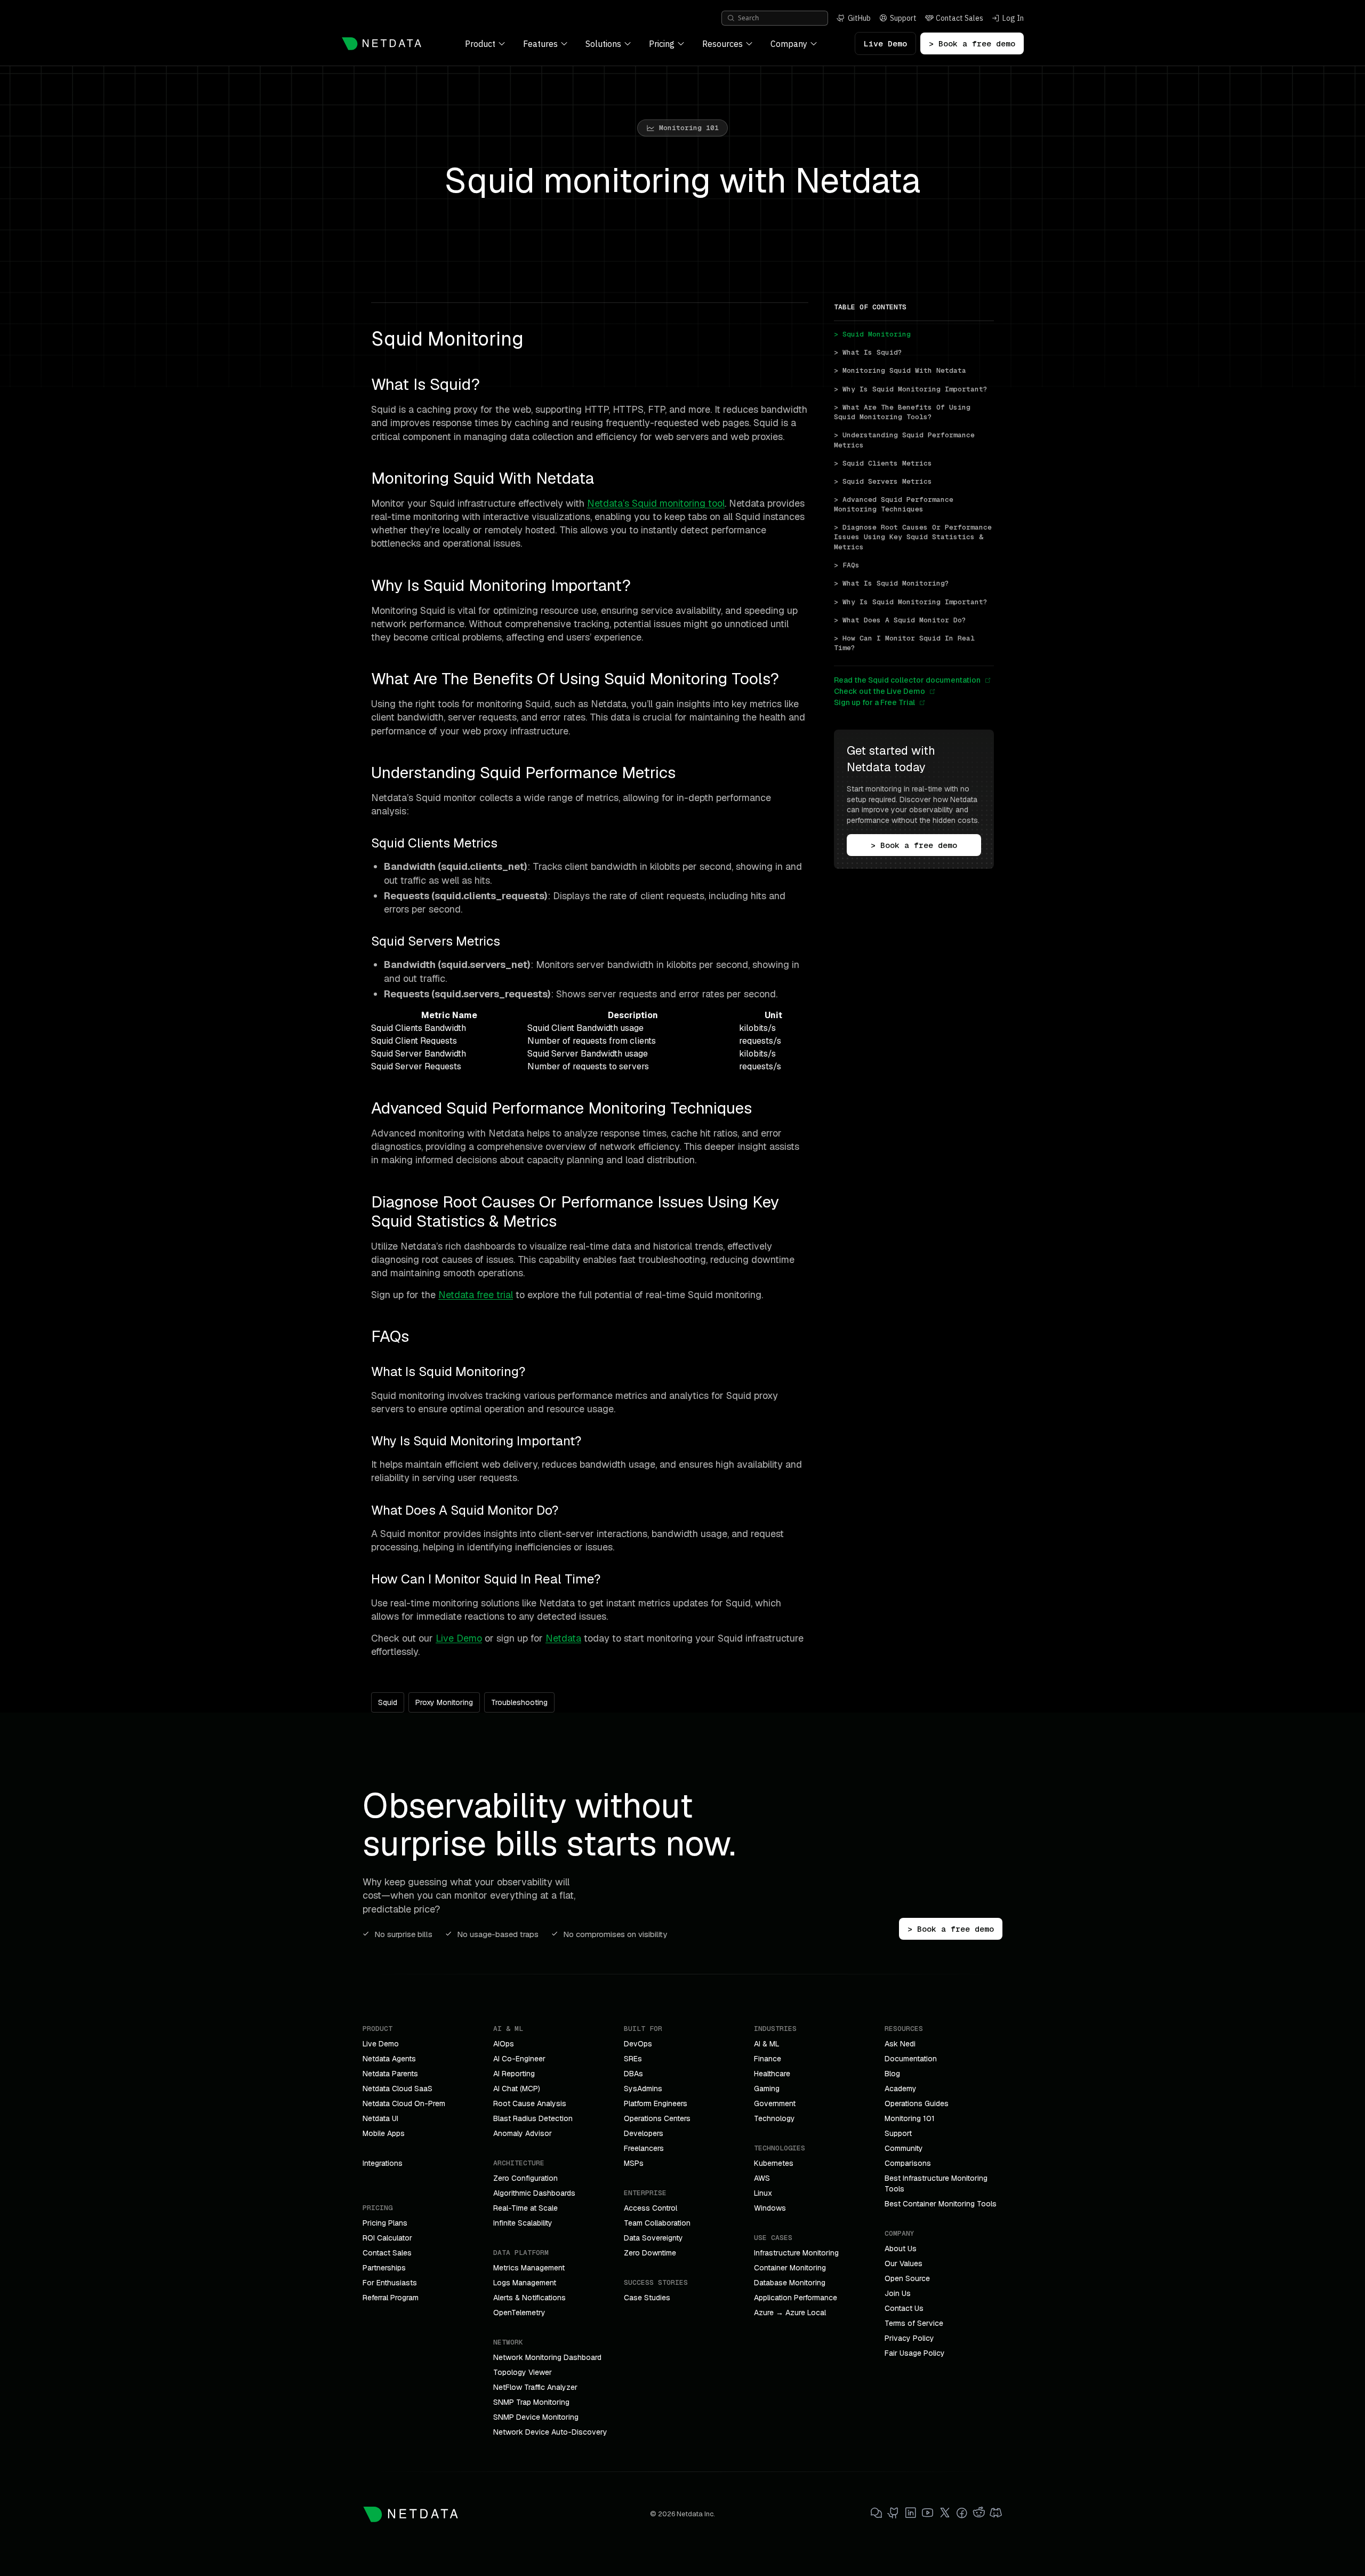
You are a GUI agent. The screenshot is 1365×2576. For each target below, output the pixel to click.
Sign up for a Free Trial (874, 702)
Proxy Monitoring (444, 1702)
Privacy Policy (909, 2338)
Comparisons (908, 2163)
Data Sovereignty (653, 2238)
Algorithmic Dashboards (534, 2193)
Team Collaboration (657, 2223)
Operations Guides (917, 2103)
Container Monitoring (790, 2268)
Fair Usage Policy (915, 2353)
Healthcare (772, 2074)
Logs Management (525, 2283)
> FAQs (847, 565)
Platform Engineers (656, 2103)
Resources (722, 44)
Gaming (767, 2089)
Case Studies (647, 2298)
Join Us (898, 2293)
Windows (770, 2208)
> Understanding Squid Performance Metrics (906, 440)
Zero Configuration (525, 2178)
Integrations (383, 2163)
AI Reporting (514, 2074)
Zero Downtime (650, 2253)
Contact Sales (387, 2253)
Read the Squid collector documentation (907, 680)
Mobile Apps (384, 2133)
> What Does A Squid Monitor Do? (900, 619)
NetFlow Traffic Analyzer (535, 2387)
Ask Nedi (900, 2044)
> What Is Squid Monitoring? (892, 583)
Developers (644, 2133)
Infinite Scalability (523, 2223)
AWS (762, 2178)
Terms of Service (914, 2323)
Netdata (563, 1638)
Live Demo (885, 43)
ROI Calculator (387, 2238)
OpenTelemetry (519, 2313)
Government (775, 2103)
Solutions (603, 44)
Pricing (662, 44)
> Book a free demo (972, 43)
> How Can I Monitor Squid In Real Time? (906, 643)
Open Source (907, 2278)
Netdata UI (380, 2118)
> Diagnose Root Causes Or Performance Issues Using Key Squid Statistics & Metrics (914, 537)
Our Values (904, 2263)
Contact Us (904, 2308)
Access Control (651, 2208)
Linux (763, 2193)
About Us (901, 2249)
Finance (768, 2059)
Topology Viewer (523, 2372)
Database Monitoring (790, 2283)
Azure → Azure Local (790, 2313)
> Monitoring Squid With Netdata (900, 370)
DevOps (638, 2044)
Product (480, 44)
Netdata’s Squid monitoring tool (656, 503)
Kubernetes (774, 2163)
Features (540, 44)
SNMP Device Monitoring (536, 2417)
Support (898, 2133)
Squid (388, 1702)
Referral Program (391, 2298)
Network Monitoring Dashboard (547, 2357)
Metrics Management (529, 2268)
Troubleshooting (519, 1702)
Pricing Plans (385, 2223)
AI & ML (767, 2044)
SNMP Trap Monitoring (531, 2402)
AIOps (504, 2044)
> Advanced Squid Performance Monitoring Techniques (896, 504)
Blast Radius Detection (533, 2118)
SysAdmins (643, 2089)
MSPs (634, 2163)
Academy (901, 2089)
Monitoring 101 (910, 2118)
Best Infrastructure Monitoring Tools (936, 2183)
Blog (892, 2074)
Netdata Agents (389, 2059)
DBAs (633, 2074)
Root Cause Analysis (530, 2103)
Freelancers (644, 2148)
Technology (774, 2118)
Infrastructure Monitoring (796, 2253)
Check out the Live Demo (880, 691)
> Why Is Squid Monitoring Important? (911, 389)
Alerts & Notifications (529, 2298)
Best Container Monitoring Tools (941, 2204)
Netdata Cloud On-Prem (404, 2103)
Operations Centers (657, 2118)
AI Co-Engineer (519, 2059)
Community (904, 2148)
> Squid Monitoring (872, 334)
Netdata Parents (390, 2074)
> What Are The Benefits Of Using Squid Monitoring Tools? (904, 412)
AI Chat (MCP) (517, 2089)
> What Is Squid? (868, 352)
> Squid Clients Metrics (883, 463)
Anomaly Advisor (523, 2133)
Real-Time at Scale (525, 2208)
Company (789, 44)
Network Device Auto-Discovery (550, 2432)
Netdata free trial (476, 1295)
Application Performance (796, 2298)
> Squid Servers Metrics (883, 481)
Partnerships (384, 2268)
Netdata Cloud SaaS (398, 2089)
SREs (633, 2059)
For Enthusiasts (390, 2283)
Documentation (911, 2059)
